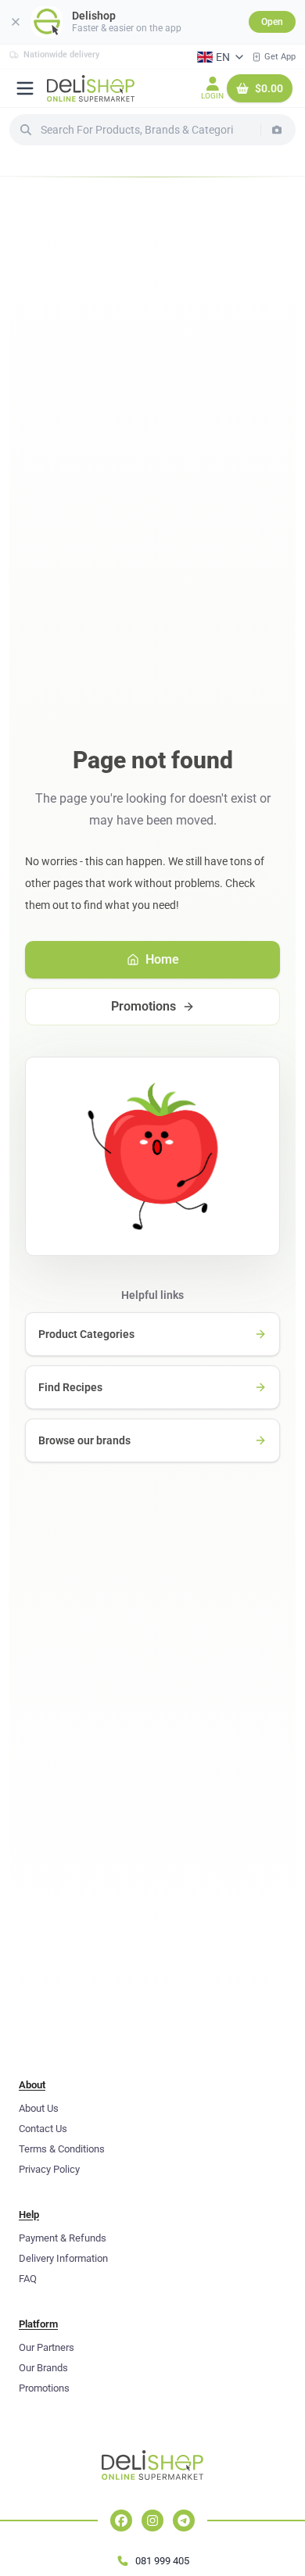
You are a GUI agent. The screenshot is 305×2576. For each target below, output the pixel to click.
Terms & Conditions (62, 2149)
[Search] (26, 130)
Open (272, 22)
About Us (39, 2108)
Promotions (144, 1006)
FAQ (28, 2279)
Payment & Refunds (63, 2238)
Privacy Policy (49, 2169)
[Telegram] (184, 2521)
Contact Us (43, 2129)
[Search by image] (277, 130)
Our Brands (43, 2368)
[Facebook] (121, 2521)
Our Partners (47, 2347)
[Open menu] (25, 88)
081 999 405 (162, 2561)
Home (162, 959)
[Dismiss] (16, 22)
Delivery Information (63, 2258)
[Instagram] (152, 2521)
